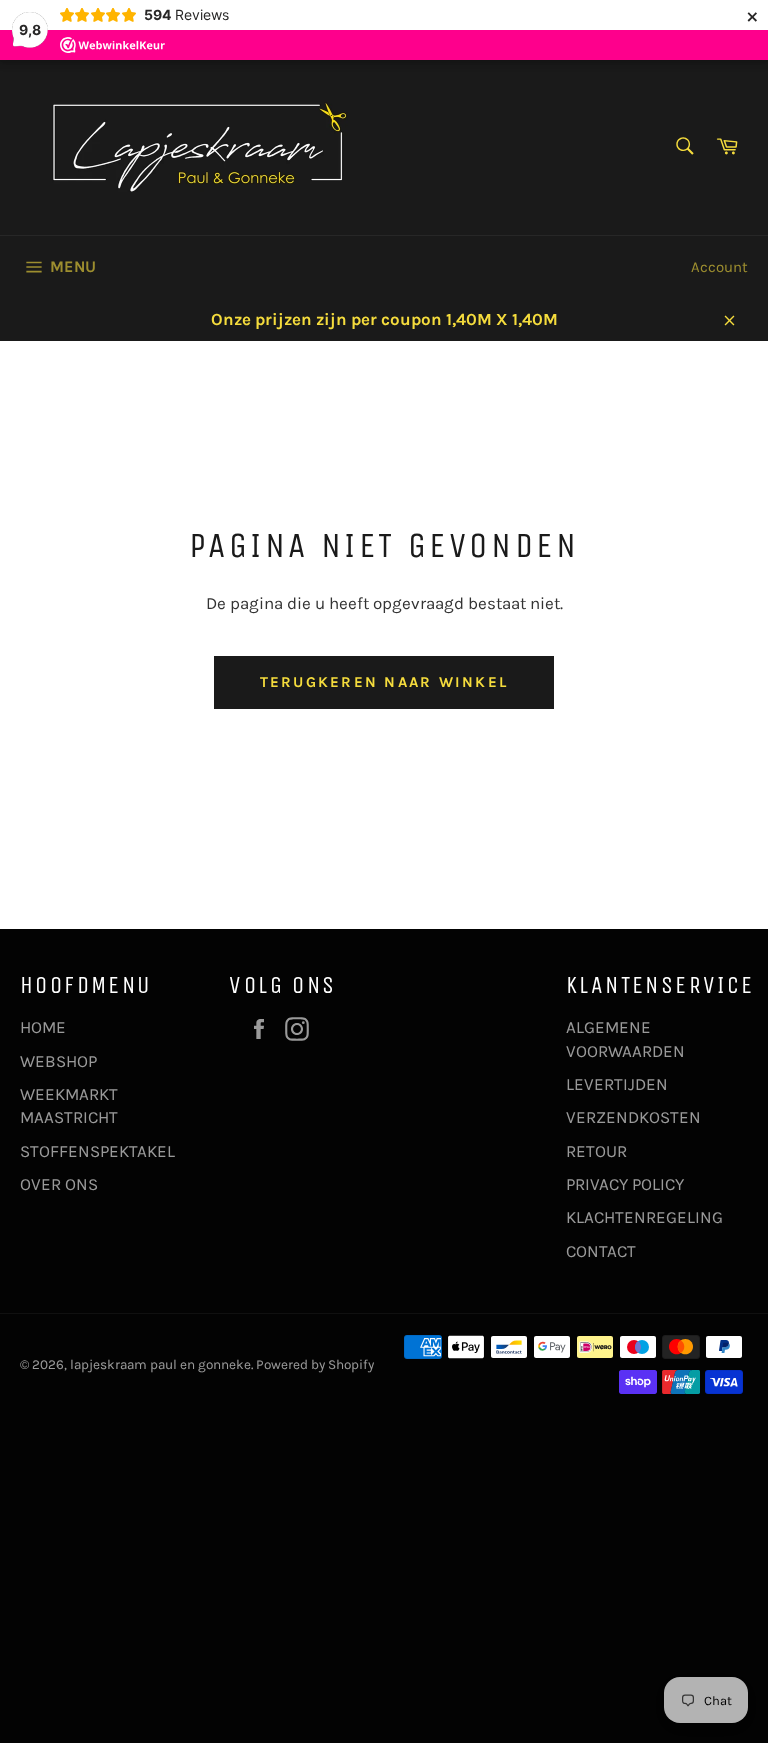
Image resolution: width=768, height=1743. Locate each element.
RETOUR (596, 1151)
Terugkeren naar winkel (384, 682)
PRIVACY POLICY (625, 1184)
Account (719, 267)
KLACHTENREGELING (644, 1217)
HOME (43, 1027)
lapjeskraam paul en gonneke (160, 1364)
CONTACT (601, 1251)
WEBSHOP (58, 1061)
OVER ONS (59, 1184)
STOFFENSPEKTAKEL (97, 1151)
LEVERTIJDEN (617, 1084)
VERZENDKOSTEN (633, 1117)
